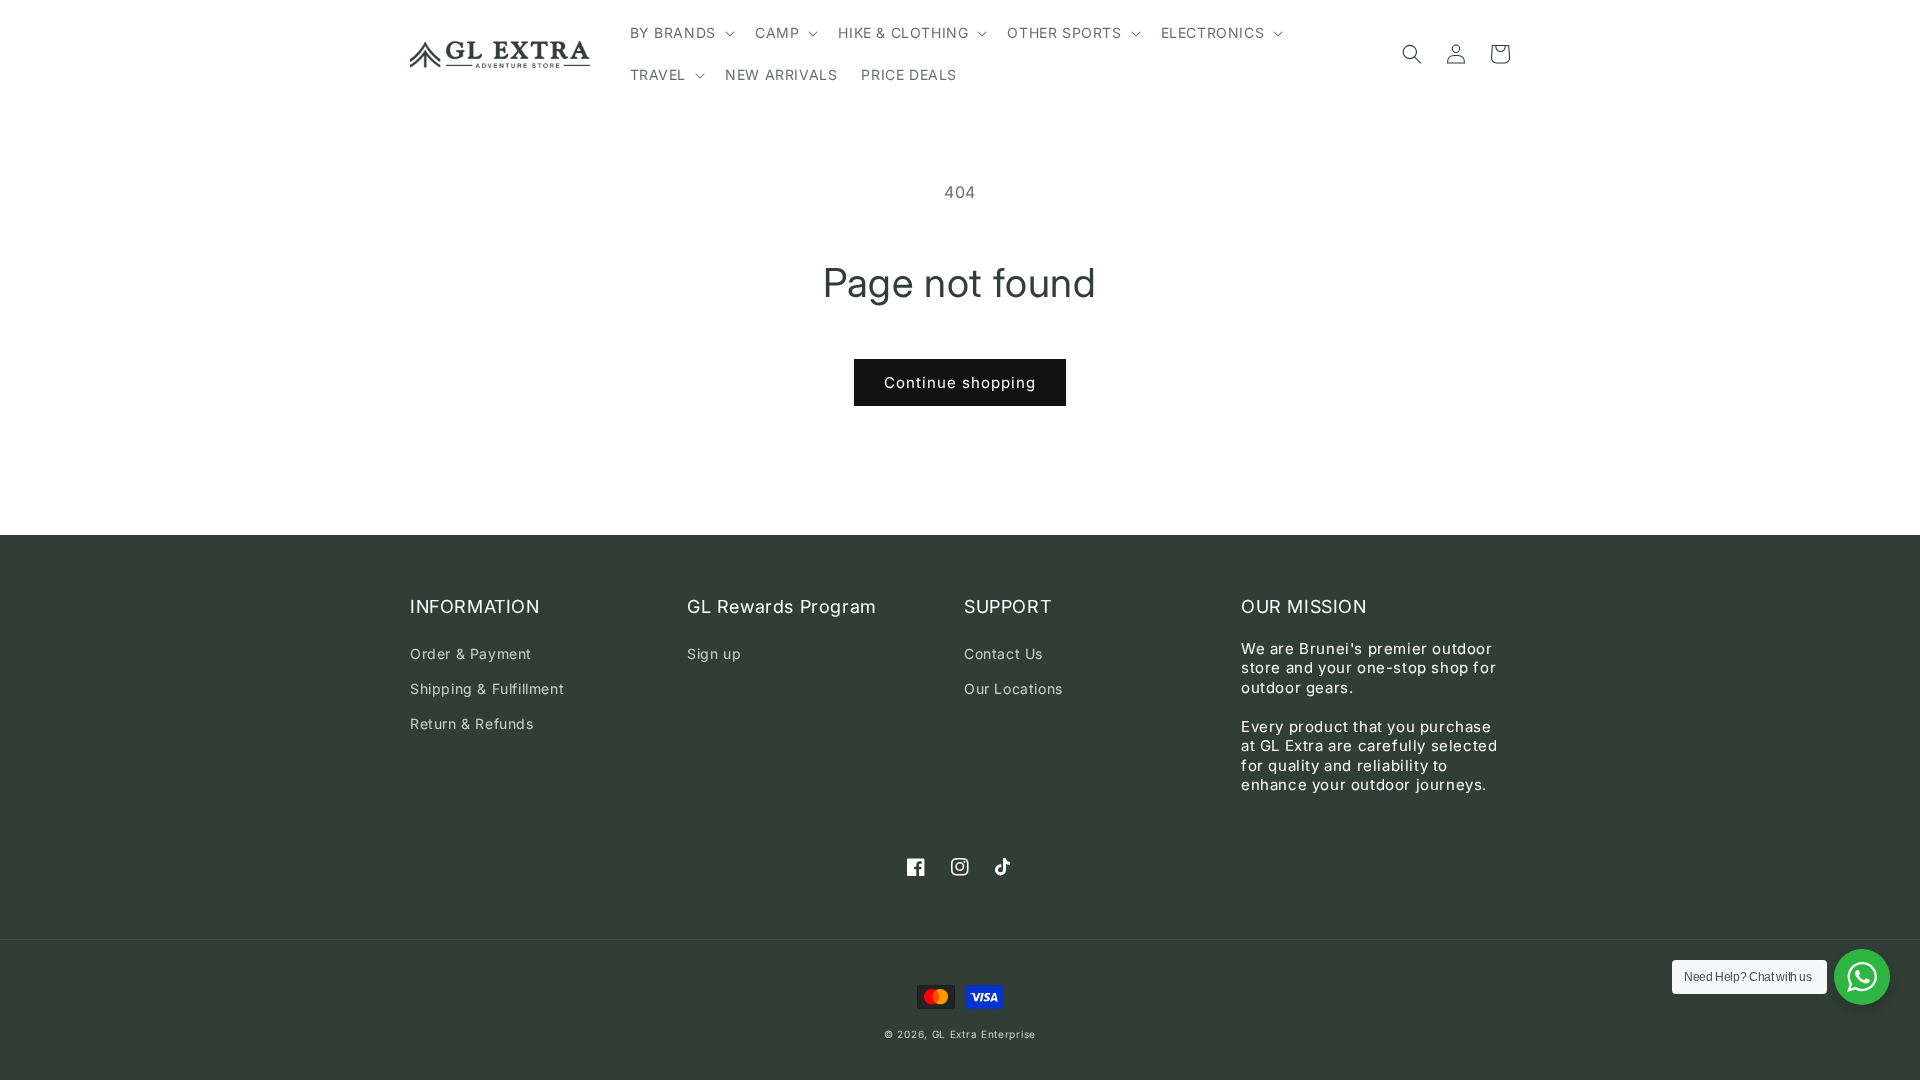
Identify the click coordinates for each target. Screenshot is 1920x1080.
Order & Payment (471, 653)
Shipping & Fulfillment (487, 688)
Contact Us (1003, 653)
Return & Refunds (472, 723)
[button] (680, 33)
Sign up (714, 653)
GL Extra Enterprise (984, 1034)
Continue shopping (960, 382)
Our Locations (1013, 688)
